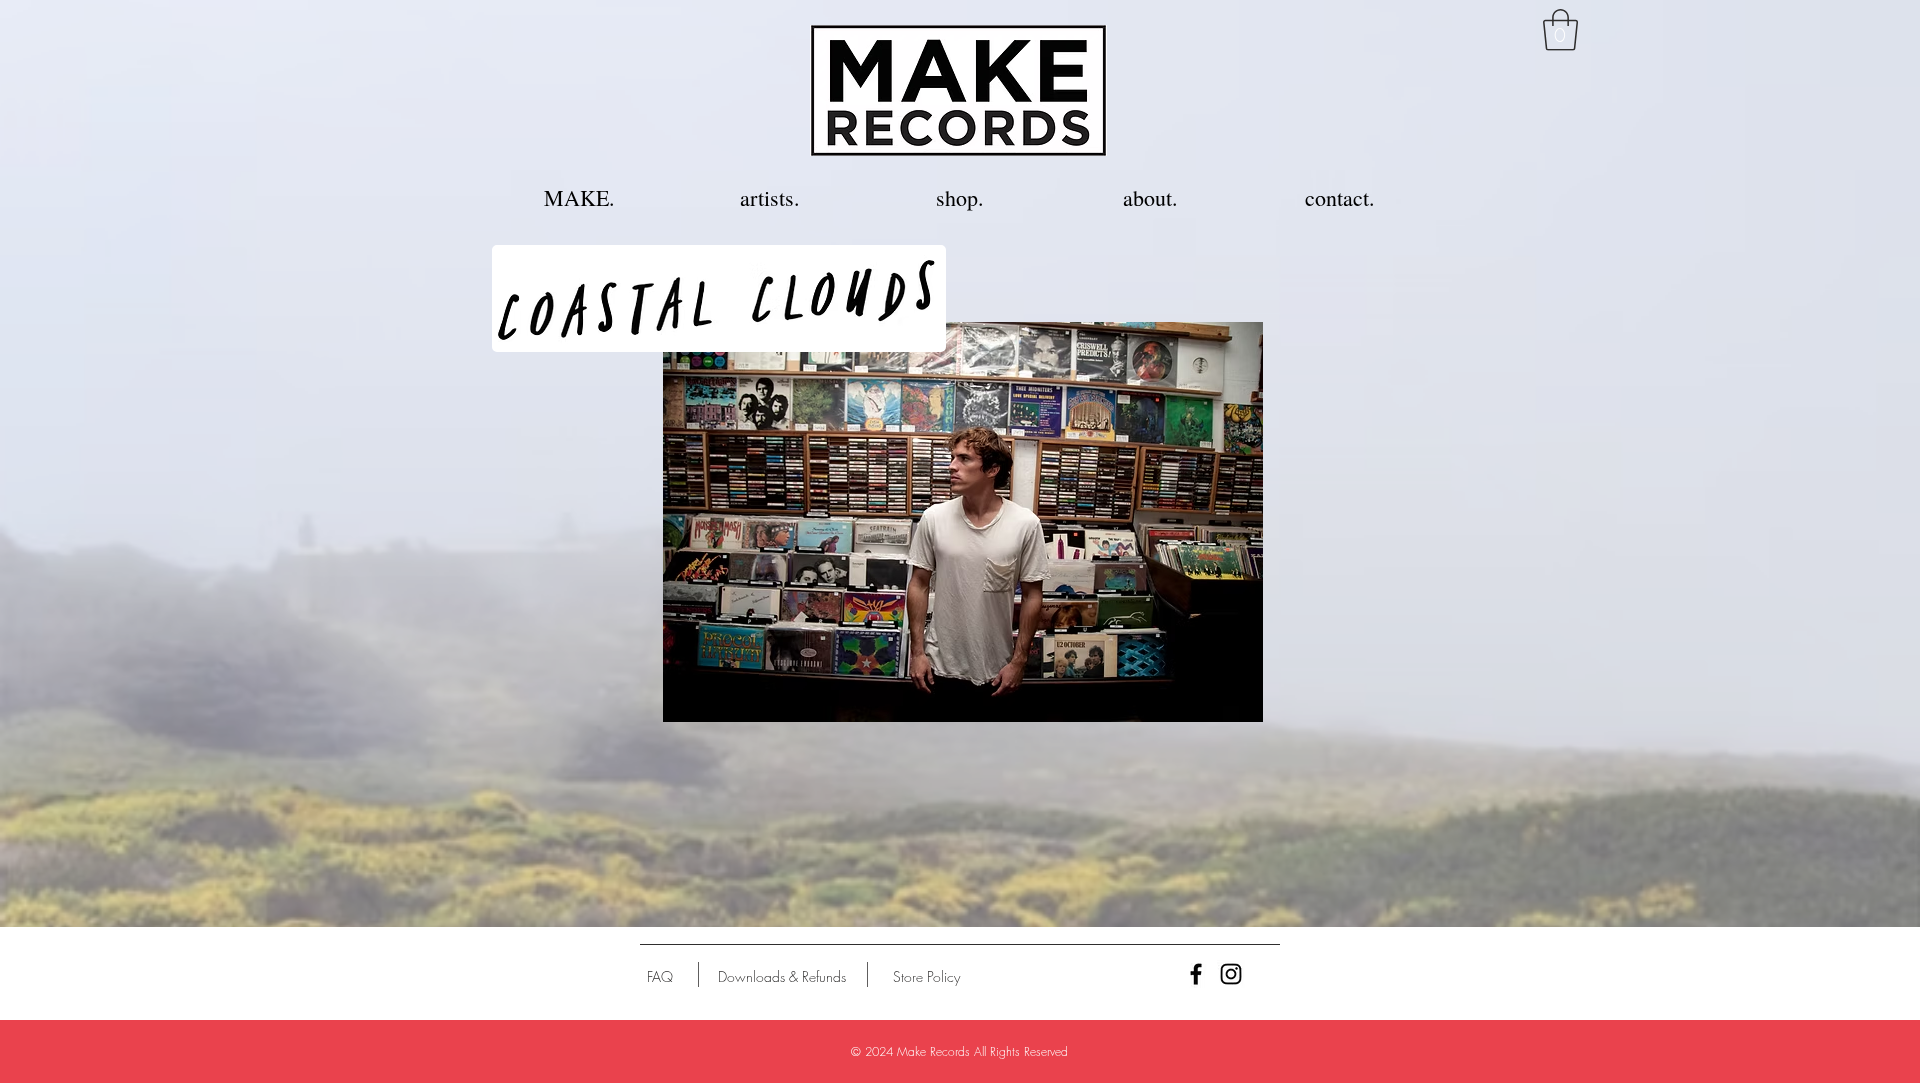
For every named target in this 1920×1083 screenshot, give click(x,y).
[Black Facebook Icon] (1196, 974)
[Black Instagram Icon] (1231, 974)
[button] (1560, 30)
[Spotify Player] (1110, 281)
